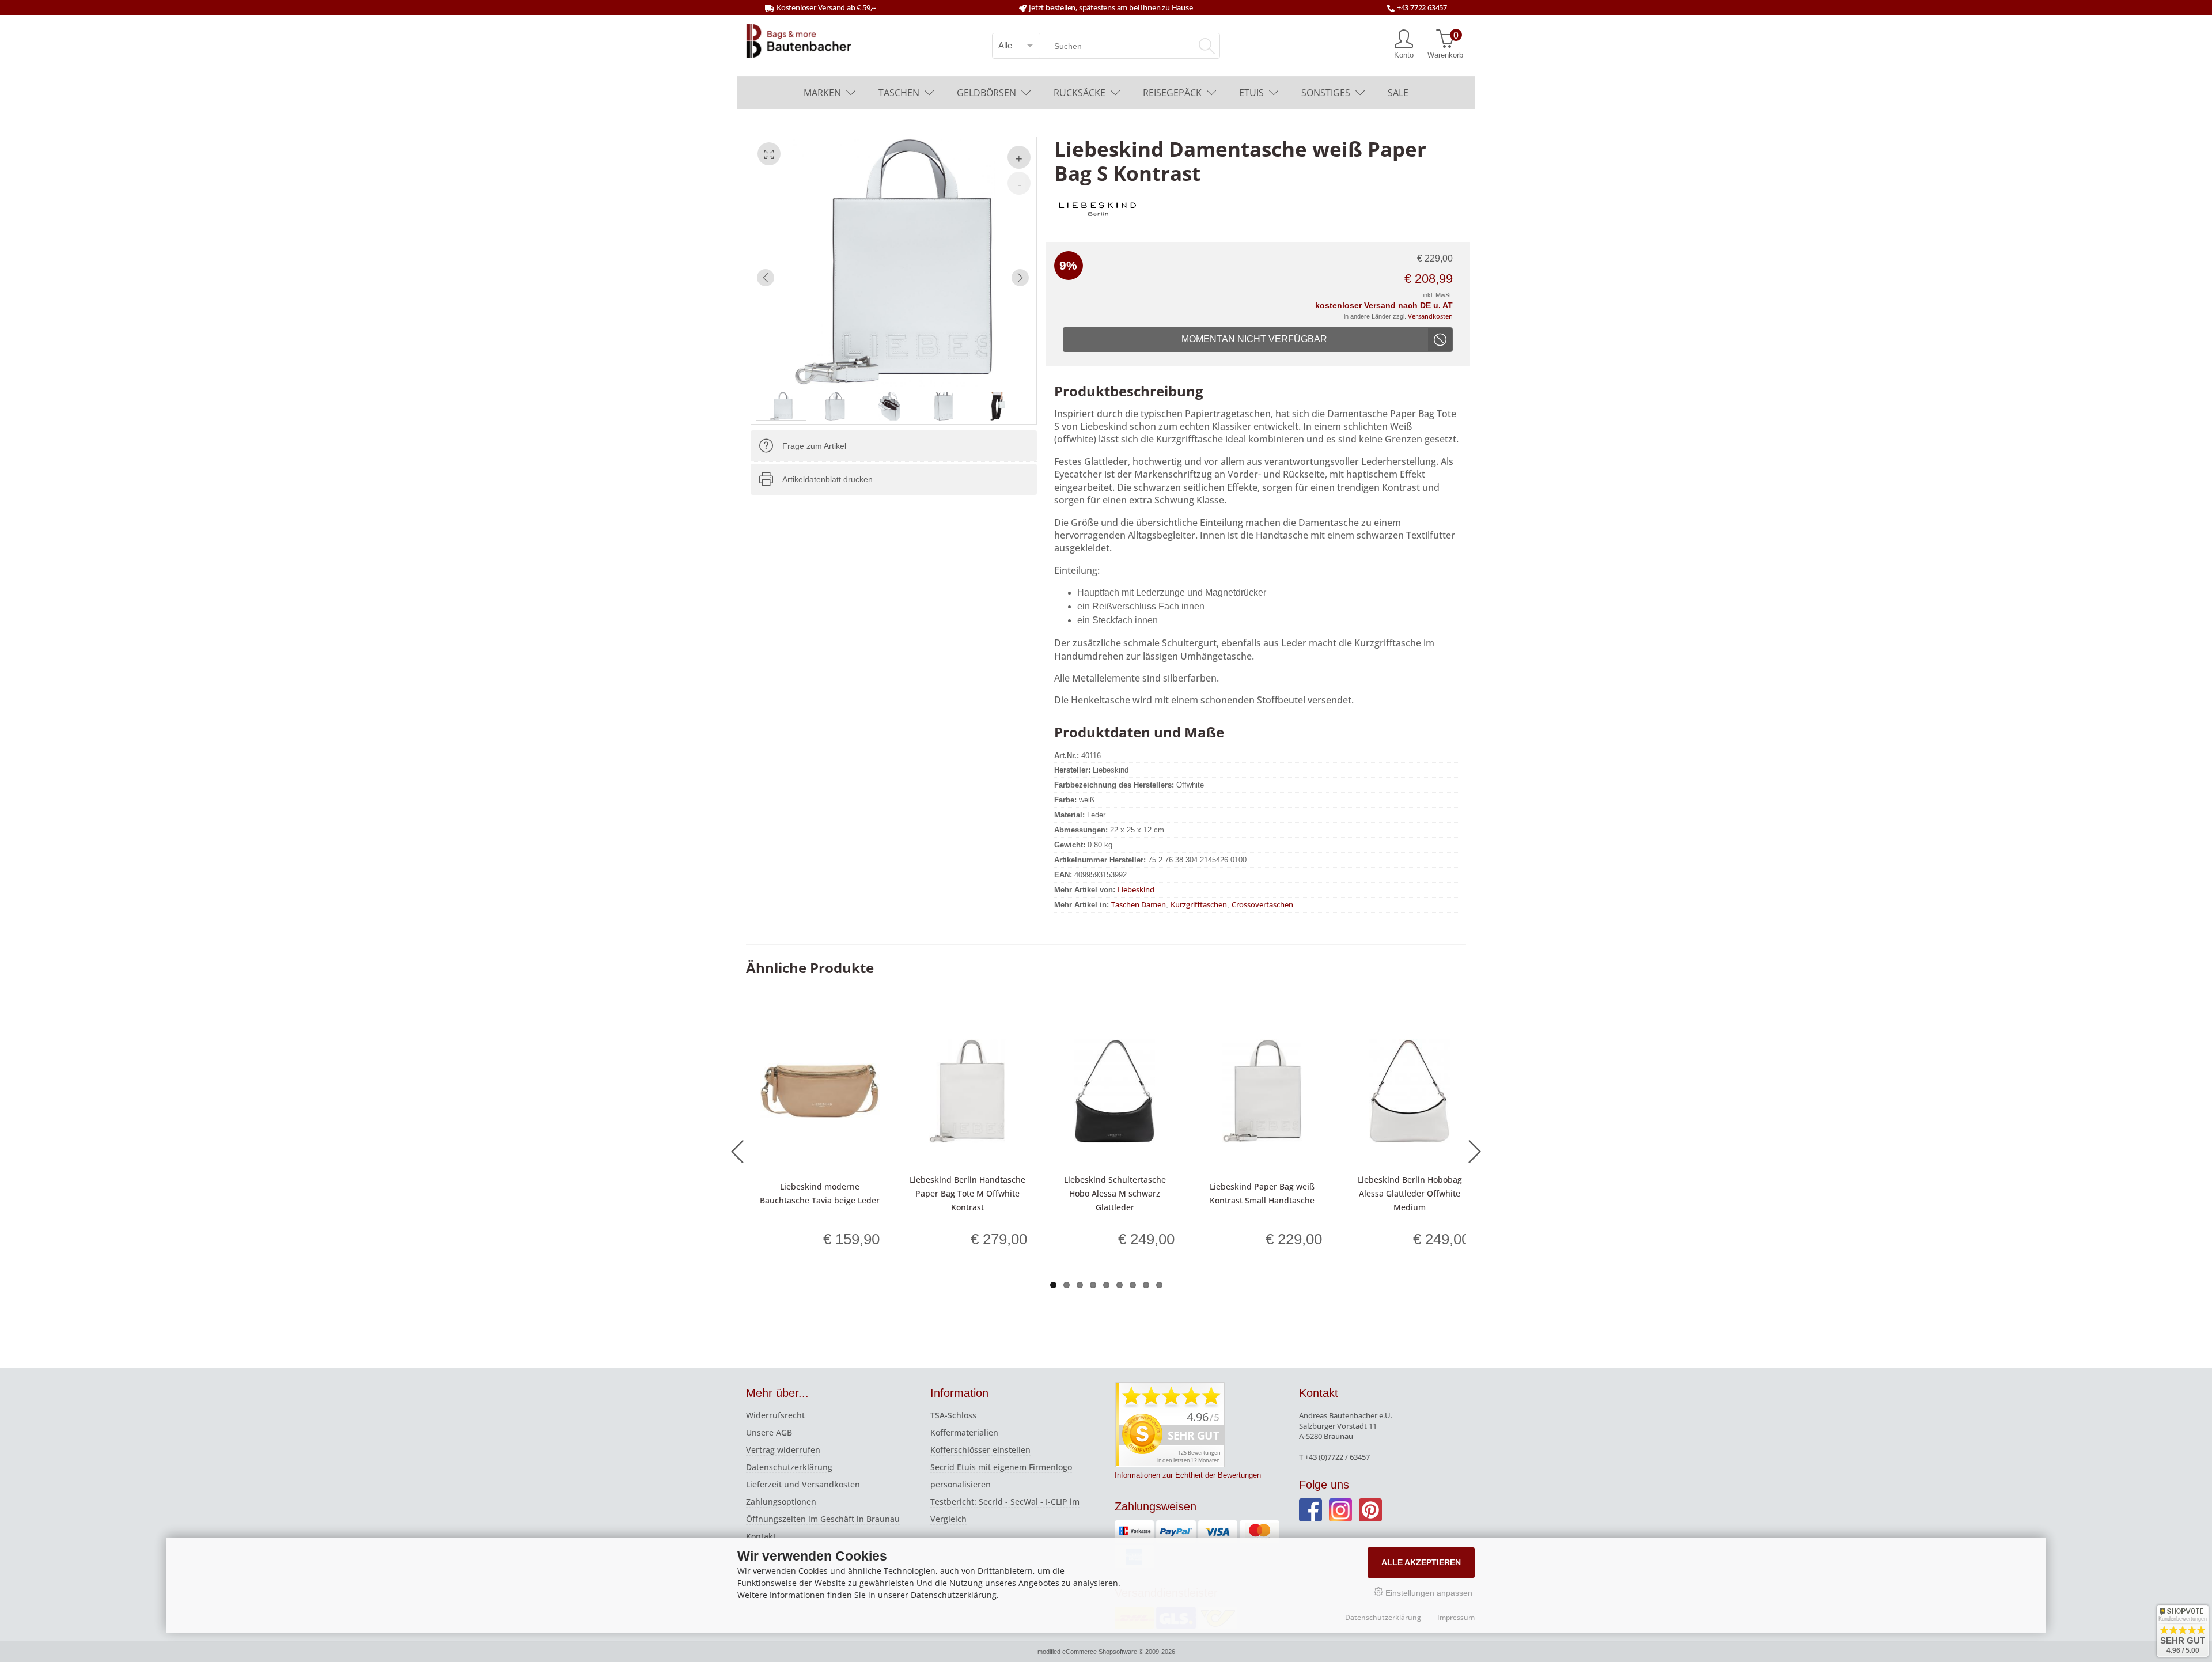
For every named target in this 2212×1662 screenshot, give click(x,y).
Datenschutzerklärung (789, 1467)
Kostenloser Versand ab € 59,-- (826, 7)
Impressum (1456, 1617)
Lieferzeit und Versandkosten (803, 1484)
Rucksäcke (1080, 93)
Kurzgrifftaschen (1199, 904)
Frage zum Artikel (814, 446)
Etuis (1251, 93)
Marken (822, 93)
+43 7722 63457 (1422, 7)
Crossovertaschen (1262, 904)
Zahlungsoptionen (781, 1502)
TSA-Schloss (953, 1415)
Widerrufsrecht (775, 1415)
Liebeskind (1136, 889)
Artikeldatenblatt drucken (827, 479)
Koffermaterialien (964, 1432)
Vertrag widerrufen (783, 1450)
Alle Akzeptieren (1421, 1562)
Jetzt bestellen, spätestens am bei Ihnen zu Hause (1111, 7)
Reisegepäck (1172, 93)
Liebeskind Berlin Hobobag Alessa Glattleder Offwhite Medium (1410, 1193)
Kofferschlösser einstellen (980, 1450)
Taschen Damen (1139, 904)
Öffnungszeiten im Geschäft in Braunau (823, 1519)
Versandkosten (1430, 316)
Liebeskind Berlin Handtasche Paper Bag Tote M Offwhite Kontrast (967, 1193)
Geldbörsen (986, 93)
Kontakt (761, 1536)
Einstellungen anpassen (1428, 1593)
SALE (1398, 93)
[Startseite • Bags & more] (799, 40)
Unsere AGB (769, 1432)
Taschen (899, 93)
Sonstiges (1326, 93)
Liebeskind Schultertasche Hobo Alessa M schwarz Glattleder (1115, 1193)
